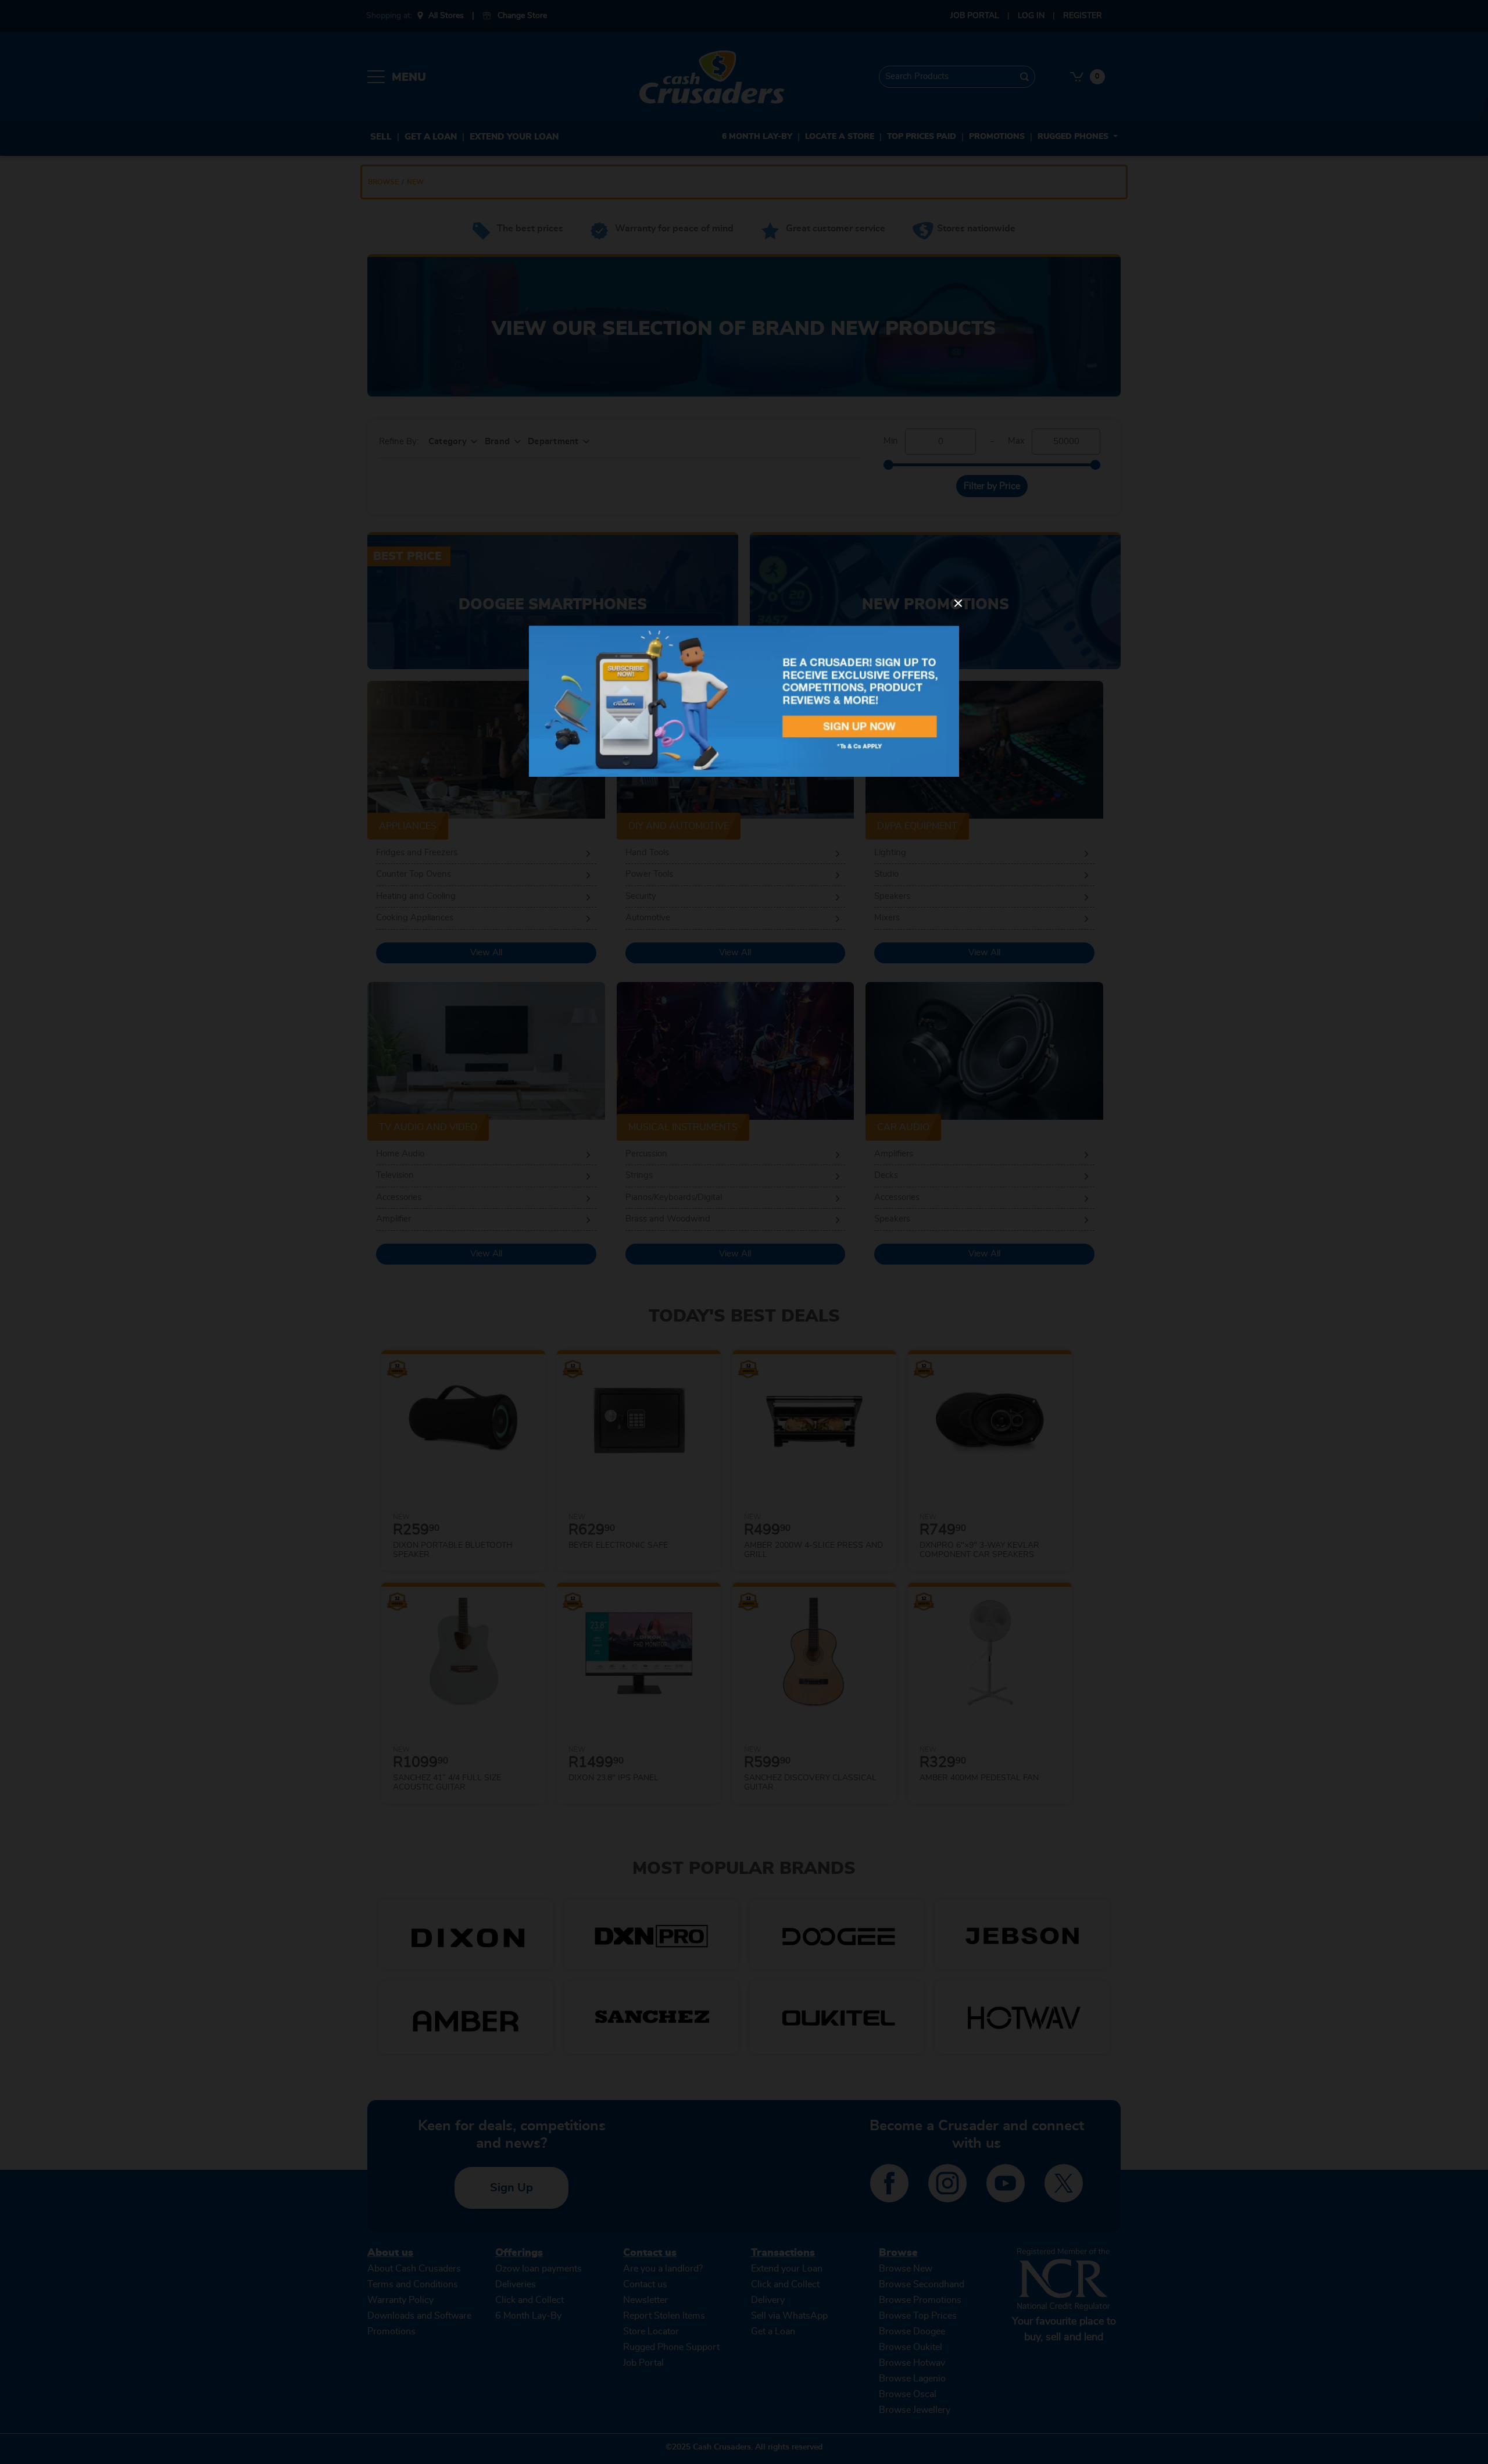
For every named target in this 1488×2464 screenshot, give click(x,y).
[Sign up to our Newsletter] (744, 701)
